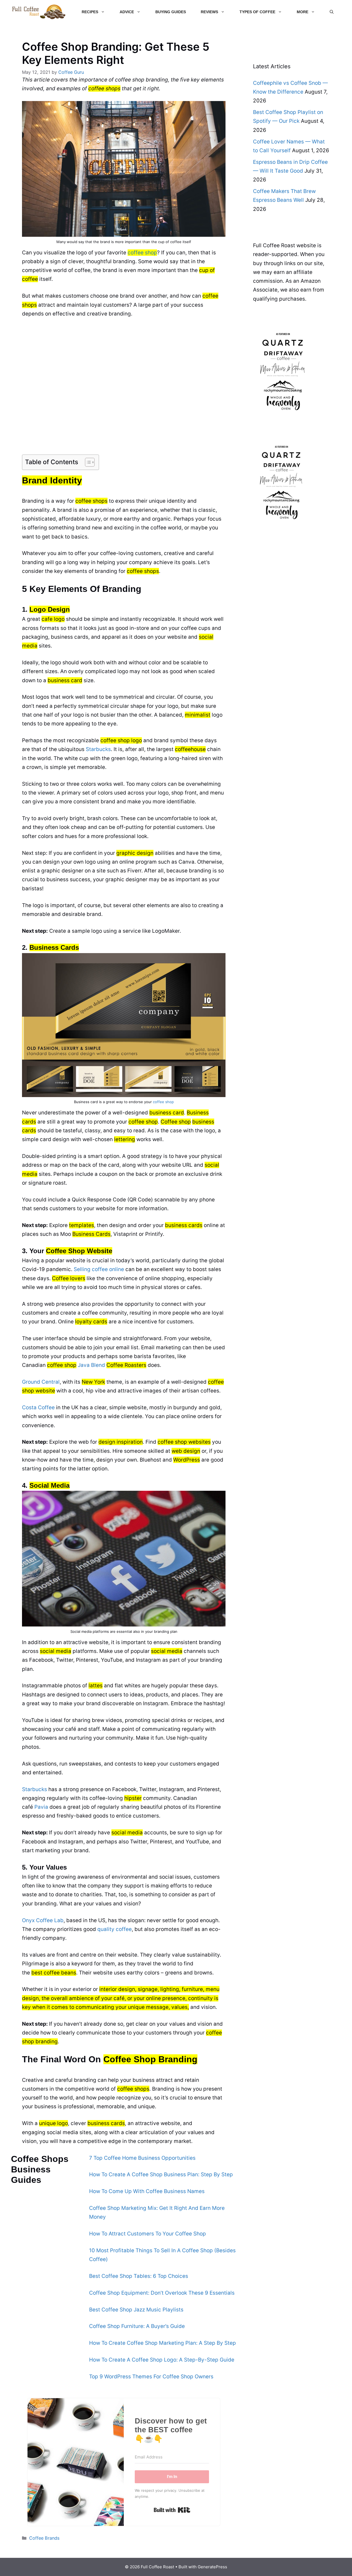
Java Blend (112, 1365)
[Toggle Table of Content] (87, 462)
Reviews (209, 12)
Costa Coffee (38, 1407)
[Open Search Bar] (332, 12)
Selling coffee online (99, 1269)
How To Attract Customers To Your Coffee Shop (148, 2234)
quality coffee (115, 1929)
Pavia (41, 1807)
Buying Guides (171, 12)
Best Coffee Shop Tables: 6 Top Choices (139, 2276)
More (302, 12)
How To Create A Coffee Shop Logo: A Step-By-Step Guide (162, 2360)
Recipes (90, 12)
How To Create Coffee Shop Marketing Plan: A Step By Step (163, 2343)
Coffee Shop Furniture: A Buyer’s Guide (137, 2326)
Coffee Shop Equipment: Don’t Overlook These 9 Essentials (162, 2293)
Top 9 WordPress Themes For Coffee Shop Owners (151, 2377)
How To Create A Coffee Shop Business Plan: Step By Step (161, 2174)
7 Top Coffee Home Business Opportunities (142, 2158)
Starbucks (98, 749)
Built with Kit (172, 2510)
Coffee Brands (44, 2538)
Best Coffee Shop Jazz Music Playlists (136, 2310)
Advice (127, 12)
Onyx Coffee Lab (43, 1920)
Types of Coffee (257, 12)
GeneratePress (212, 2567)
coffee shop (142, 253)
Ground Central (41, 1382)
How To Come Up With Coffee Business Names (147, 2191)
